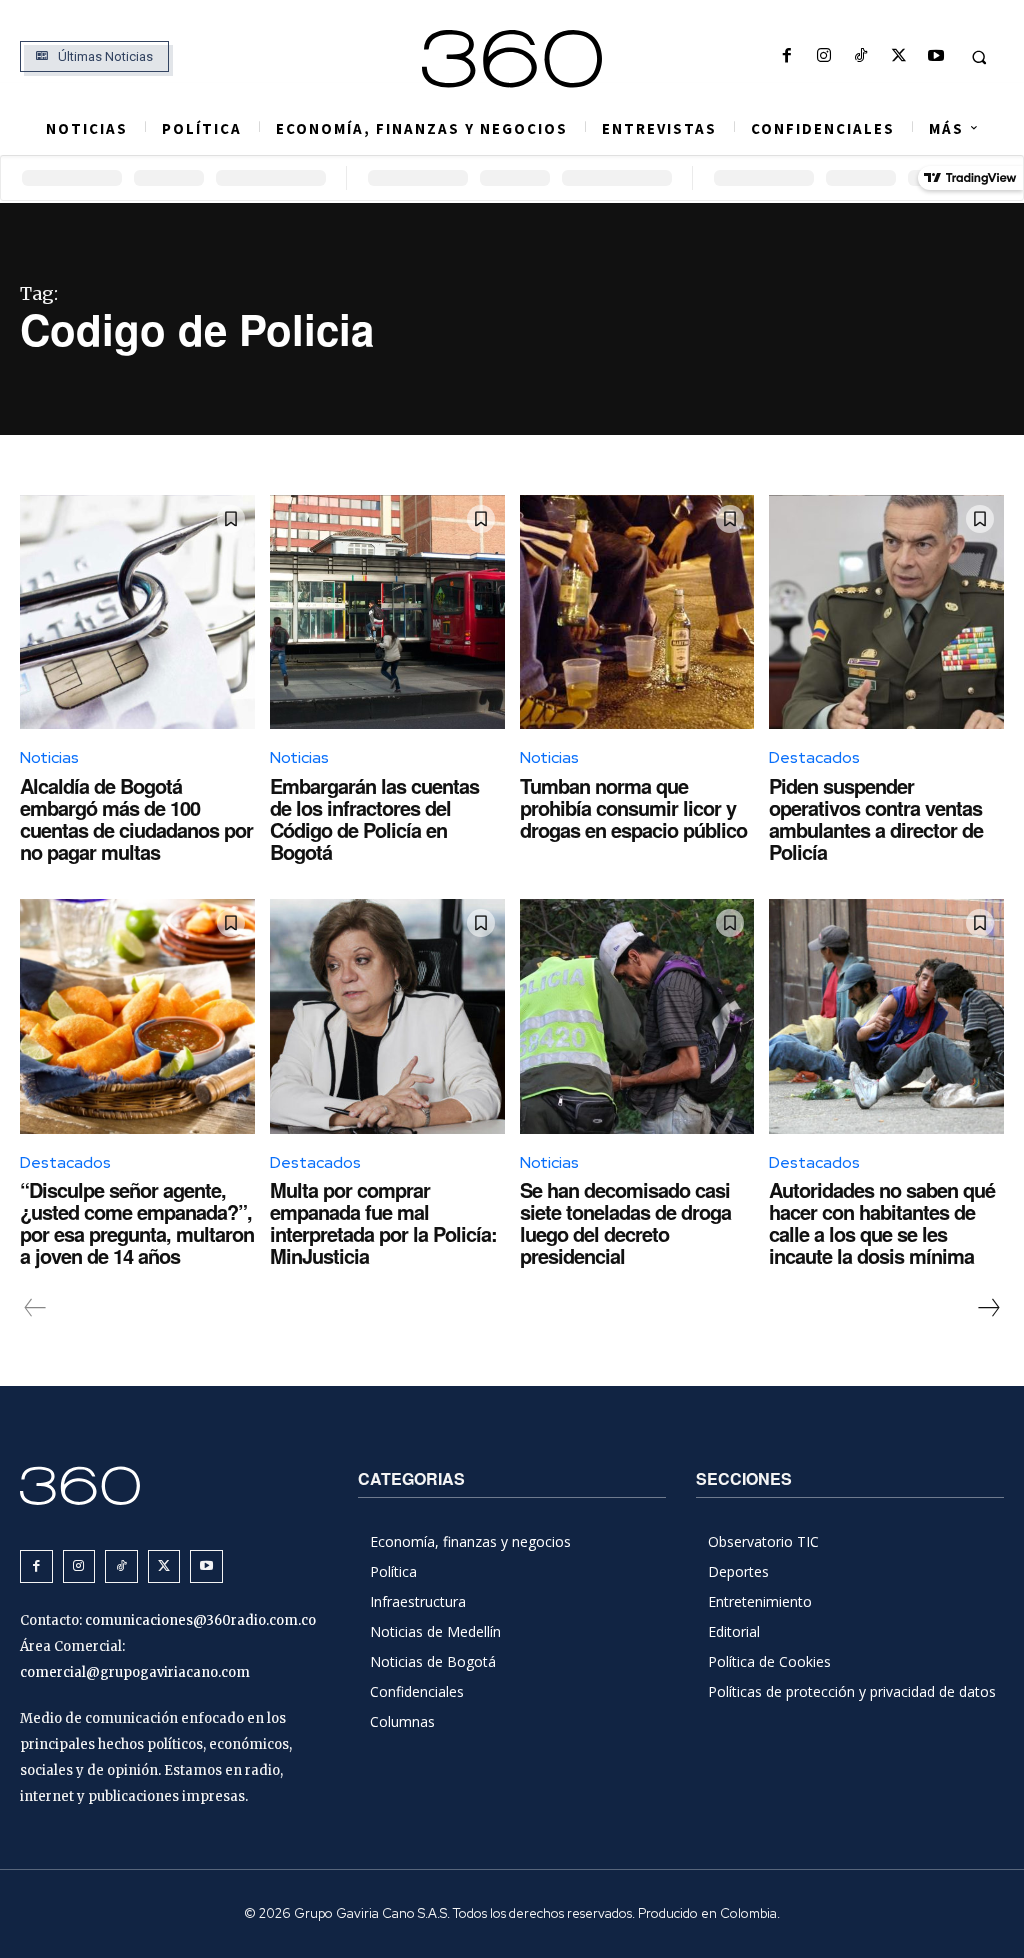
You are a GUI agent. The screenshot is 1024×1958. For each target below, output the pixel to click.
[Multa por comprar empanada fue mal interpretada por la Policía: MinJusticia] (387, 1016)
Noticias (49, 757)
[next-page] (988, 1308)
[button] (979, 57)
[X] (898, 56)
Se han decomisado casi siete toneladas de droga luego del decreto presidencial (625, 1222)
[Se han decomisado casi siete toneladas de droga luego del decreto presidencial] (637, 1016)
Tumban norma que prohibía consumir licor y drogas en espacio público (633, 807)
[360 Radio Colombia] (512, 59)
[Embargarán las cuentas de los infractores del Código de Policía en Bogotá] (387, 612)
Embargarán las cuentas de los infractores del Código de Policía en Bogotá (374, 818)
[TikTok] (861, 56)
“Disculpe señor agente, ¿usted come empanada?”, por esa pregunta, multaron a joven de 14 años (137, 1222)
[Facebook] (786, 56)
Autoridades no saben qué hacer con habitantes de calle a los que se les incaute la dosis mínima (882, 1222)
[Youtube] (935, 56)
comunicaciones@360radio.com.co (200, 1620)
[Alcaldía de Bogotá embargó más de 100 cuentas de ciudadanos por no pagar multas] (137, 612)
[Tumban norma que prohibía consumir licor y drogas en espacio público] (637, 612)
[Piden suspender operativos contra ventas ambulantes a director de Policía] (886, 612)
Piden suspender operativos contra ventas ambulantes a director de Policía (876, 818)
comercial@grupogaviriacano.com (135, 1672)
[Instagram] (824, 56)
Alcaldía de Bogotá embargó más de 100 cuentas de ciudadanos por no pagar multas (136, 818)
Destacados (814, 757)
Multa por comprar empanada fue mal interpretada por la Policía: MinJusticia (383, 1222)
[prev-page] (35, 1308)
